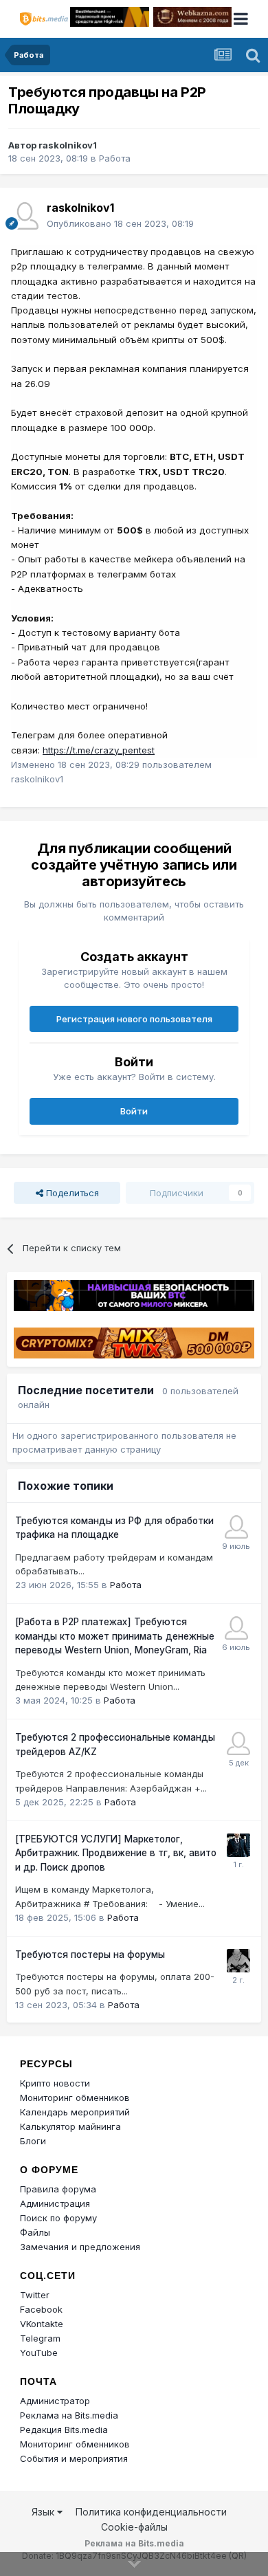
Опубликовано (120, 223)
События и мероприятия (74, 2458)
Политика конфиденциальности (151, 2512)
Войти (134, 1111)
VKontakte (42, 2324)
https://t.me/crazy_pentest (99, 750)
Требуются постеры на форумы (90, 1955)
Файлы (35, 2232)
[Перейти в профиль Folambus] (238, 1845)
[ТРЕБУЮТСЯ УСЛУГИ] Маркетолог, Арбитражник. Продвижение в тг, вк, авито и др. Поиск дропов (116, 1853)
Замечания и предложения (80, 2247)
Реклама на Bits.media (69, 2415)
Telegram (40, 2338)
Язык (44, 2512)
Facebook (41, 2309)
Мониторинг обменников (75, 2098)
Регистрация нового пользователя (134, 1019)
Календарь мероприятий (75, 2112)
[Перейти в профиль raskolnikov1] (25, 216)
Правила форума (58, 2189)
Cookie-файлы (134, 2527)
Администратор (55, 2401)
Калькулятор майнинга (70, 2126)
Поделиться (71, 1193)
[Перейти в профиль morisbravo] (238, 1961)
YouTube (39, 2353)
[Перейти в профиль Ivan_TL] (238, 1743)
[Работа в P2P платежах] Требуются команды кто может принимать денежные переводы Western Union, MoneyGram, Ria (115, 1636)
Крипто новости (55, 2083)
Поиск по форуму (58, 2218)
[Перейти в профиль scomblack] (236, 1628)
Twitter (35, 2295)
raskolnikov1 (68, 145)
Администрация (55, 2203)
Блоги (33, 2141)
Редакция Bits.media (64, 2430)
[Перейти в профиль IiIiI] (236, 1527)
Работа (115, 158)
